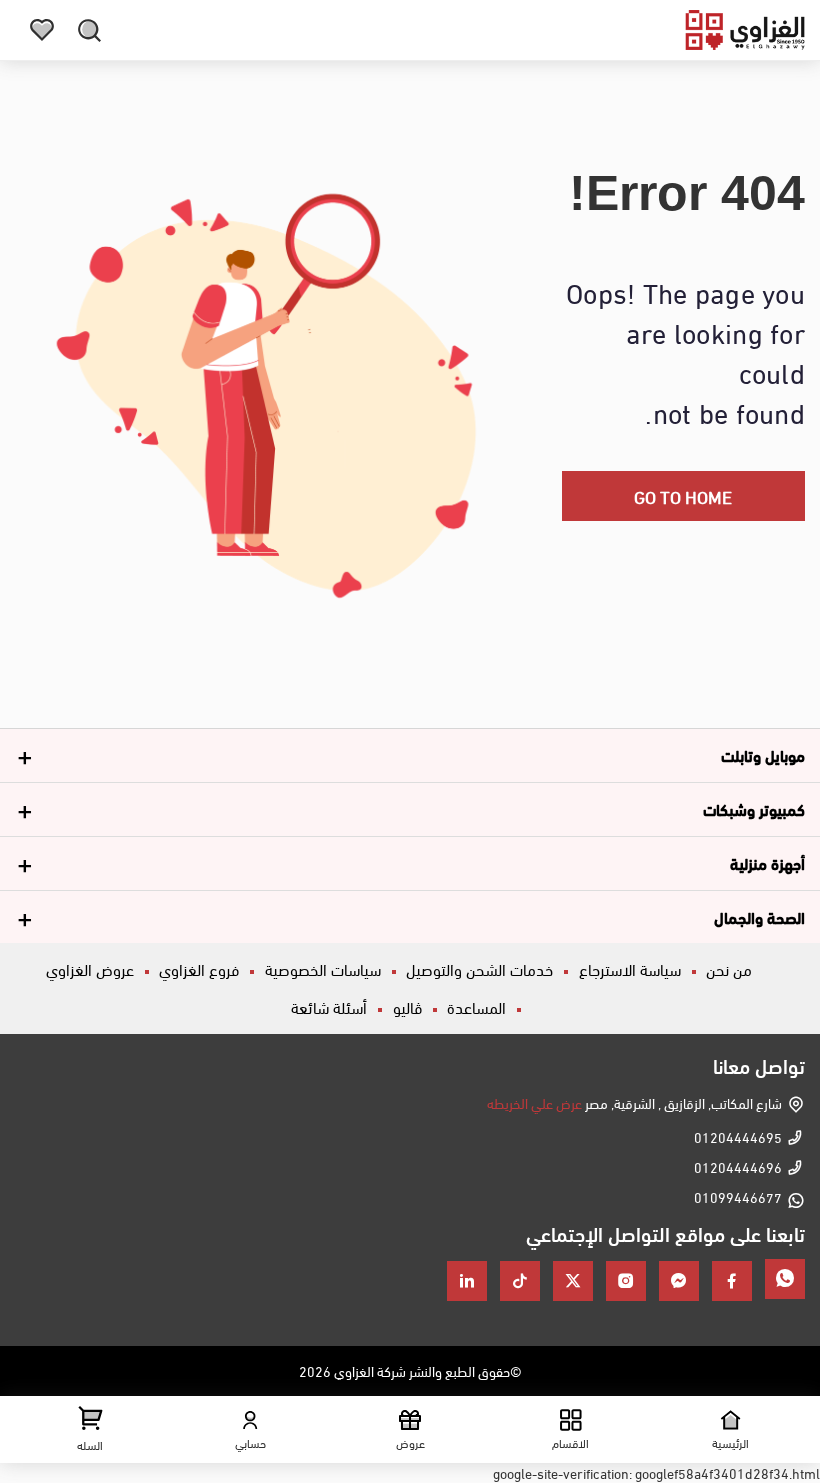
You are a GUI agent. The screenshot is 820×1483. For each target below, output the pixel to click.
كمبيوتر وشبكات (754, 808)
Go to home (683, 495)
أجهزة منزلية (767, 862)
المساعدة (476, 1006)
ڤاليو (407, 1006)
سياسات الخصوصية (323, 968)
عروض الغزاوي (90, 968)
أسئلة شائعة (329, 1006)
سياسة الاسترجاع (630, 968)
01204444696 (738, 1166)
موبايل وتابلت (763, 754)
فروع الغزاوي (199, 968)
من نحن (729, 968)
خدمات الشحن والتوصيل (479, 968)
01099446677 (738, 1196)
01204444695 (738, 1136)
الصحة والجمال (759, 916)
